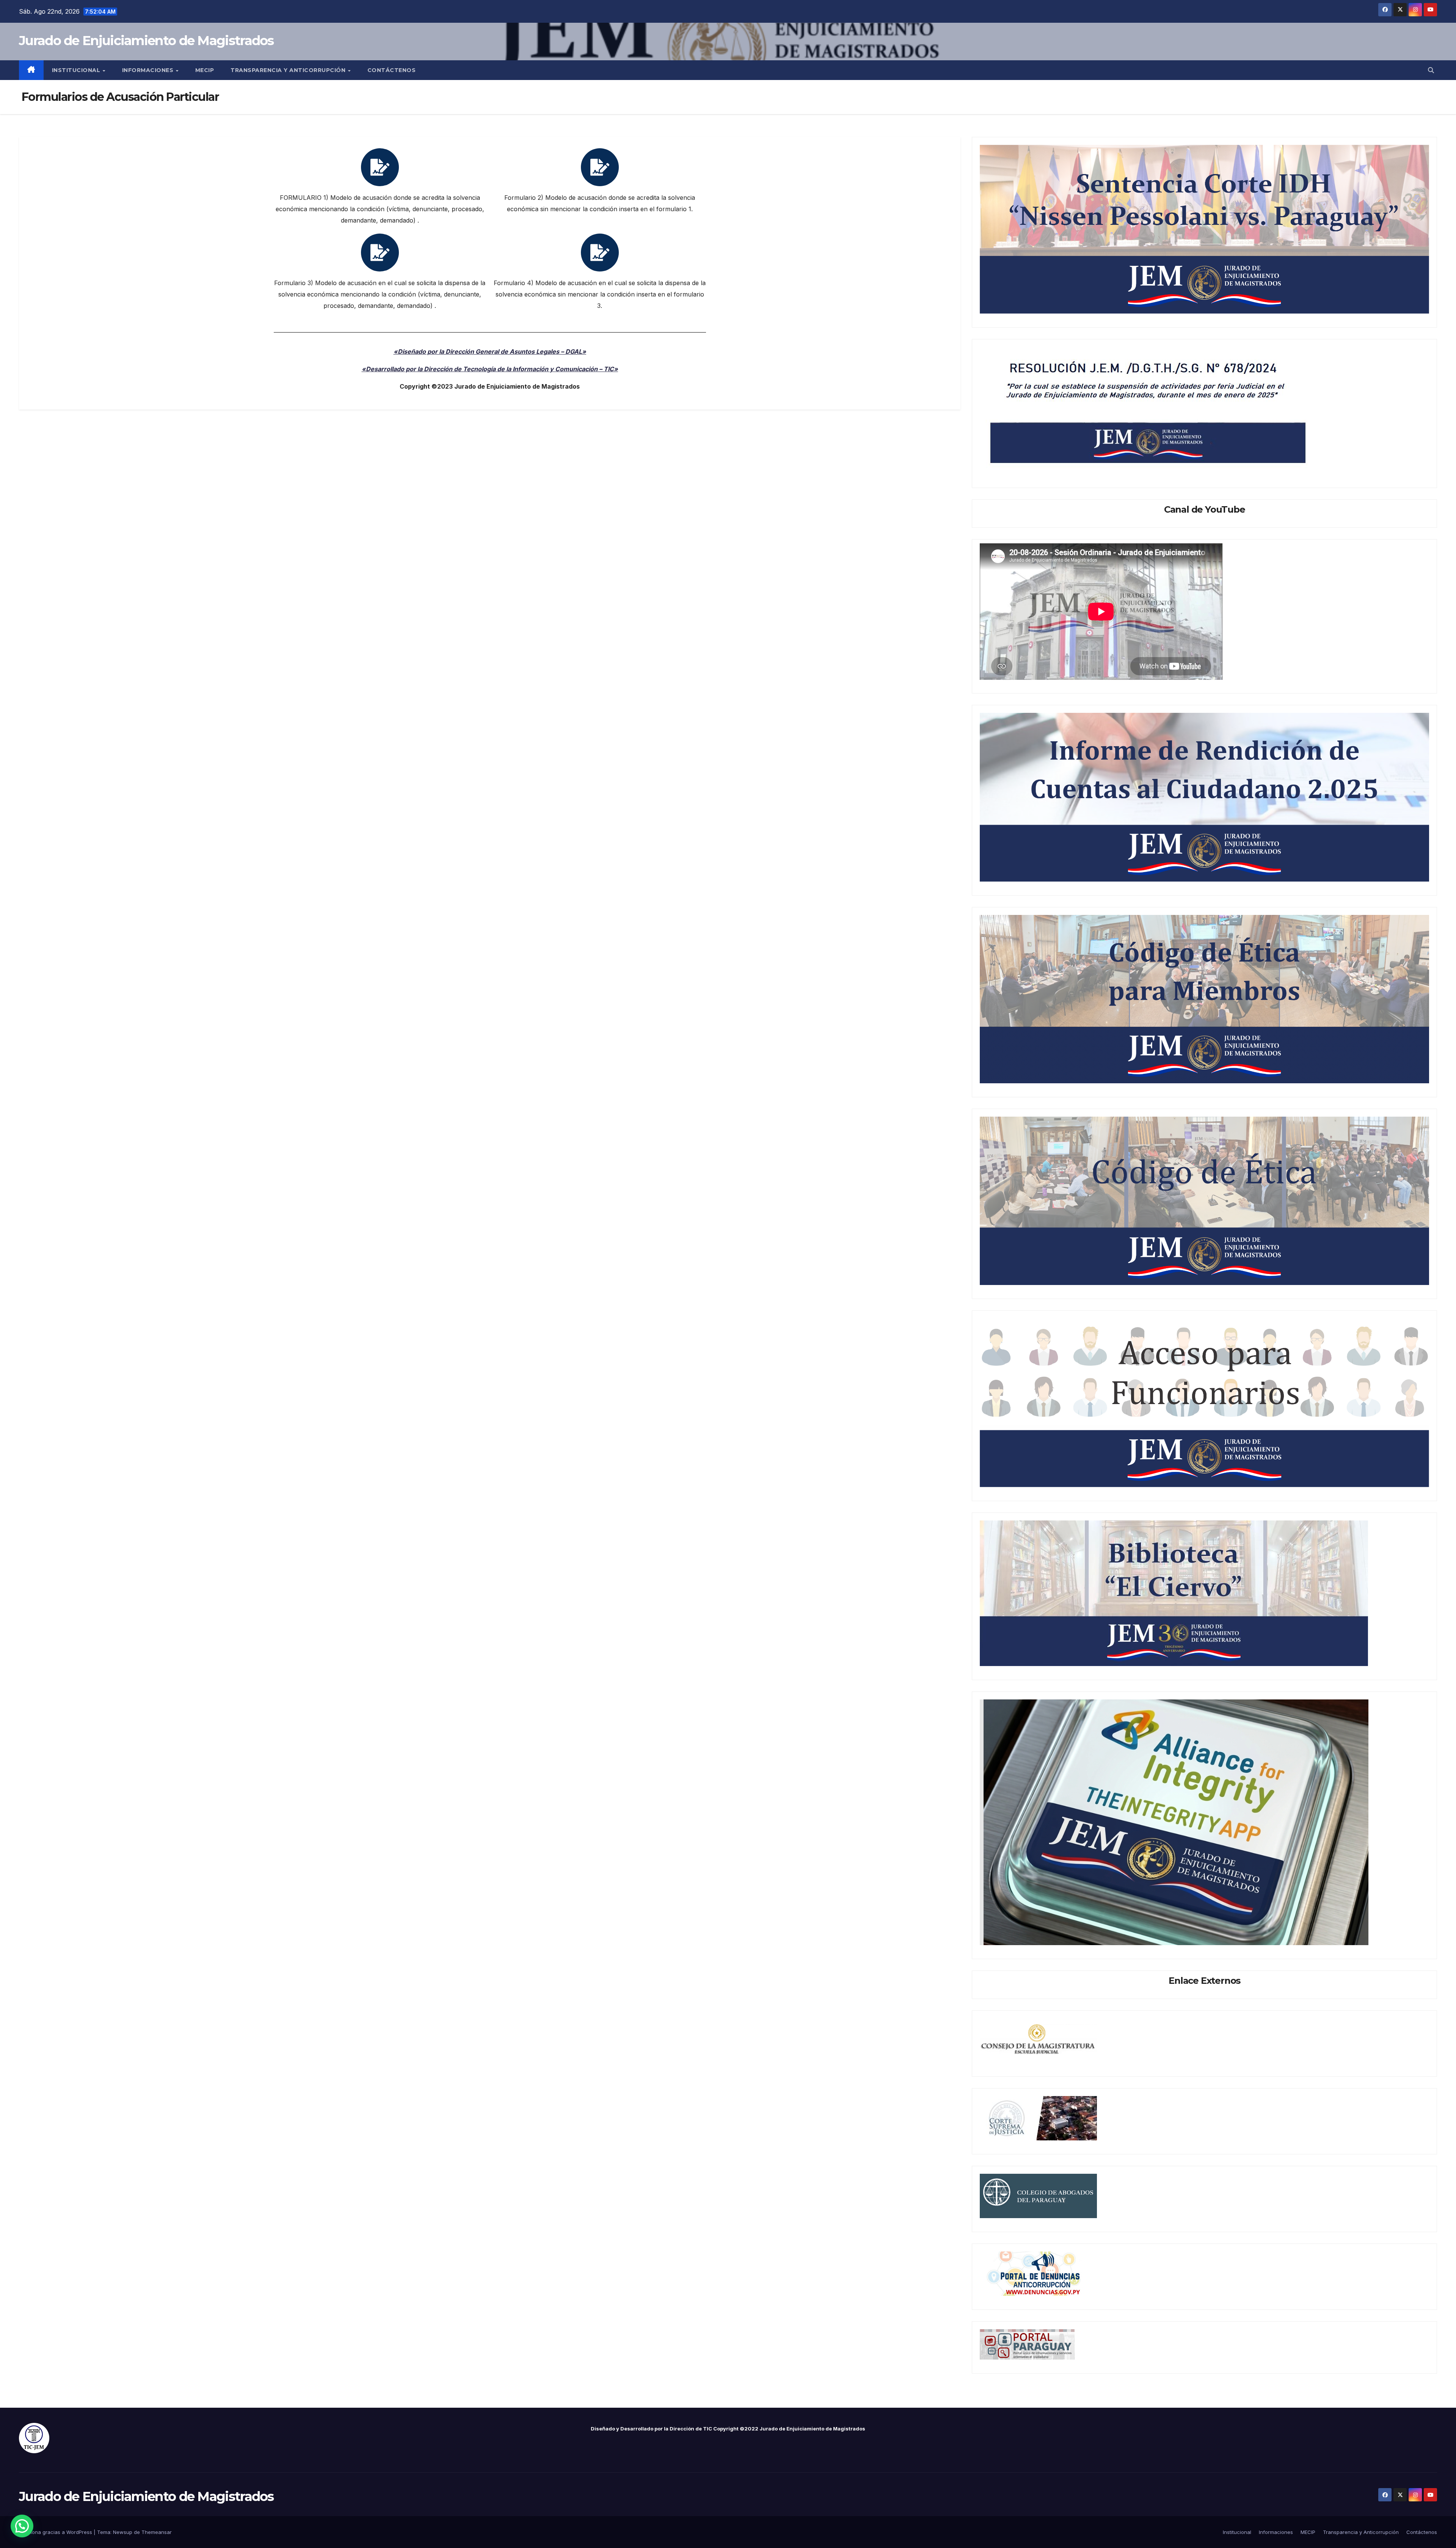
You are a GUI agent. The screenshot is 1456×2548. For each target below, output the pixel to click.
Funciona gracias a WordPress (56, 2532)
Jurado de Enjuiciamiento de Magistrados (146, 41)
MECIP (205, 70)
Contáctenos (392, 70)
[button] (1431, 70)
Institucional (77, 70)
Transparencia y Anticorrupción (289, 70)
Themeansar (157, 2532)
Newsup (123, 2532)
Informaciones (149, 70)
